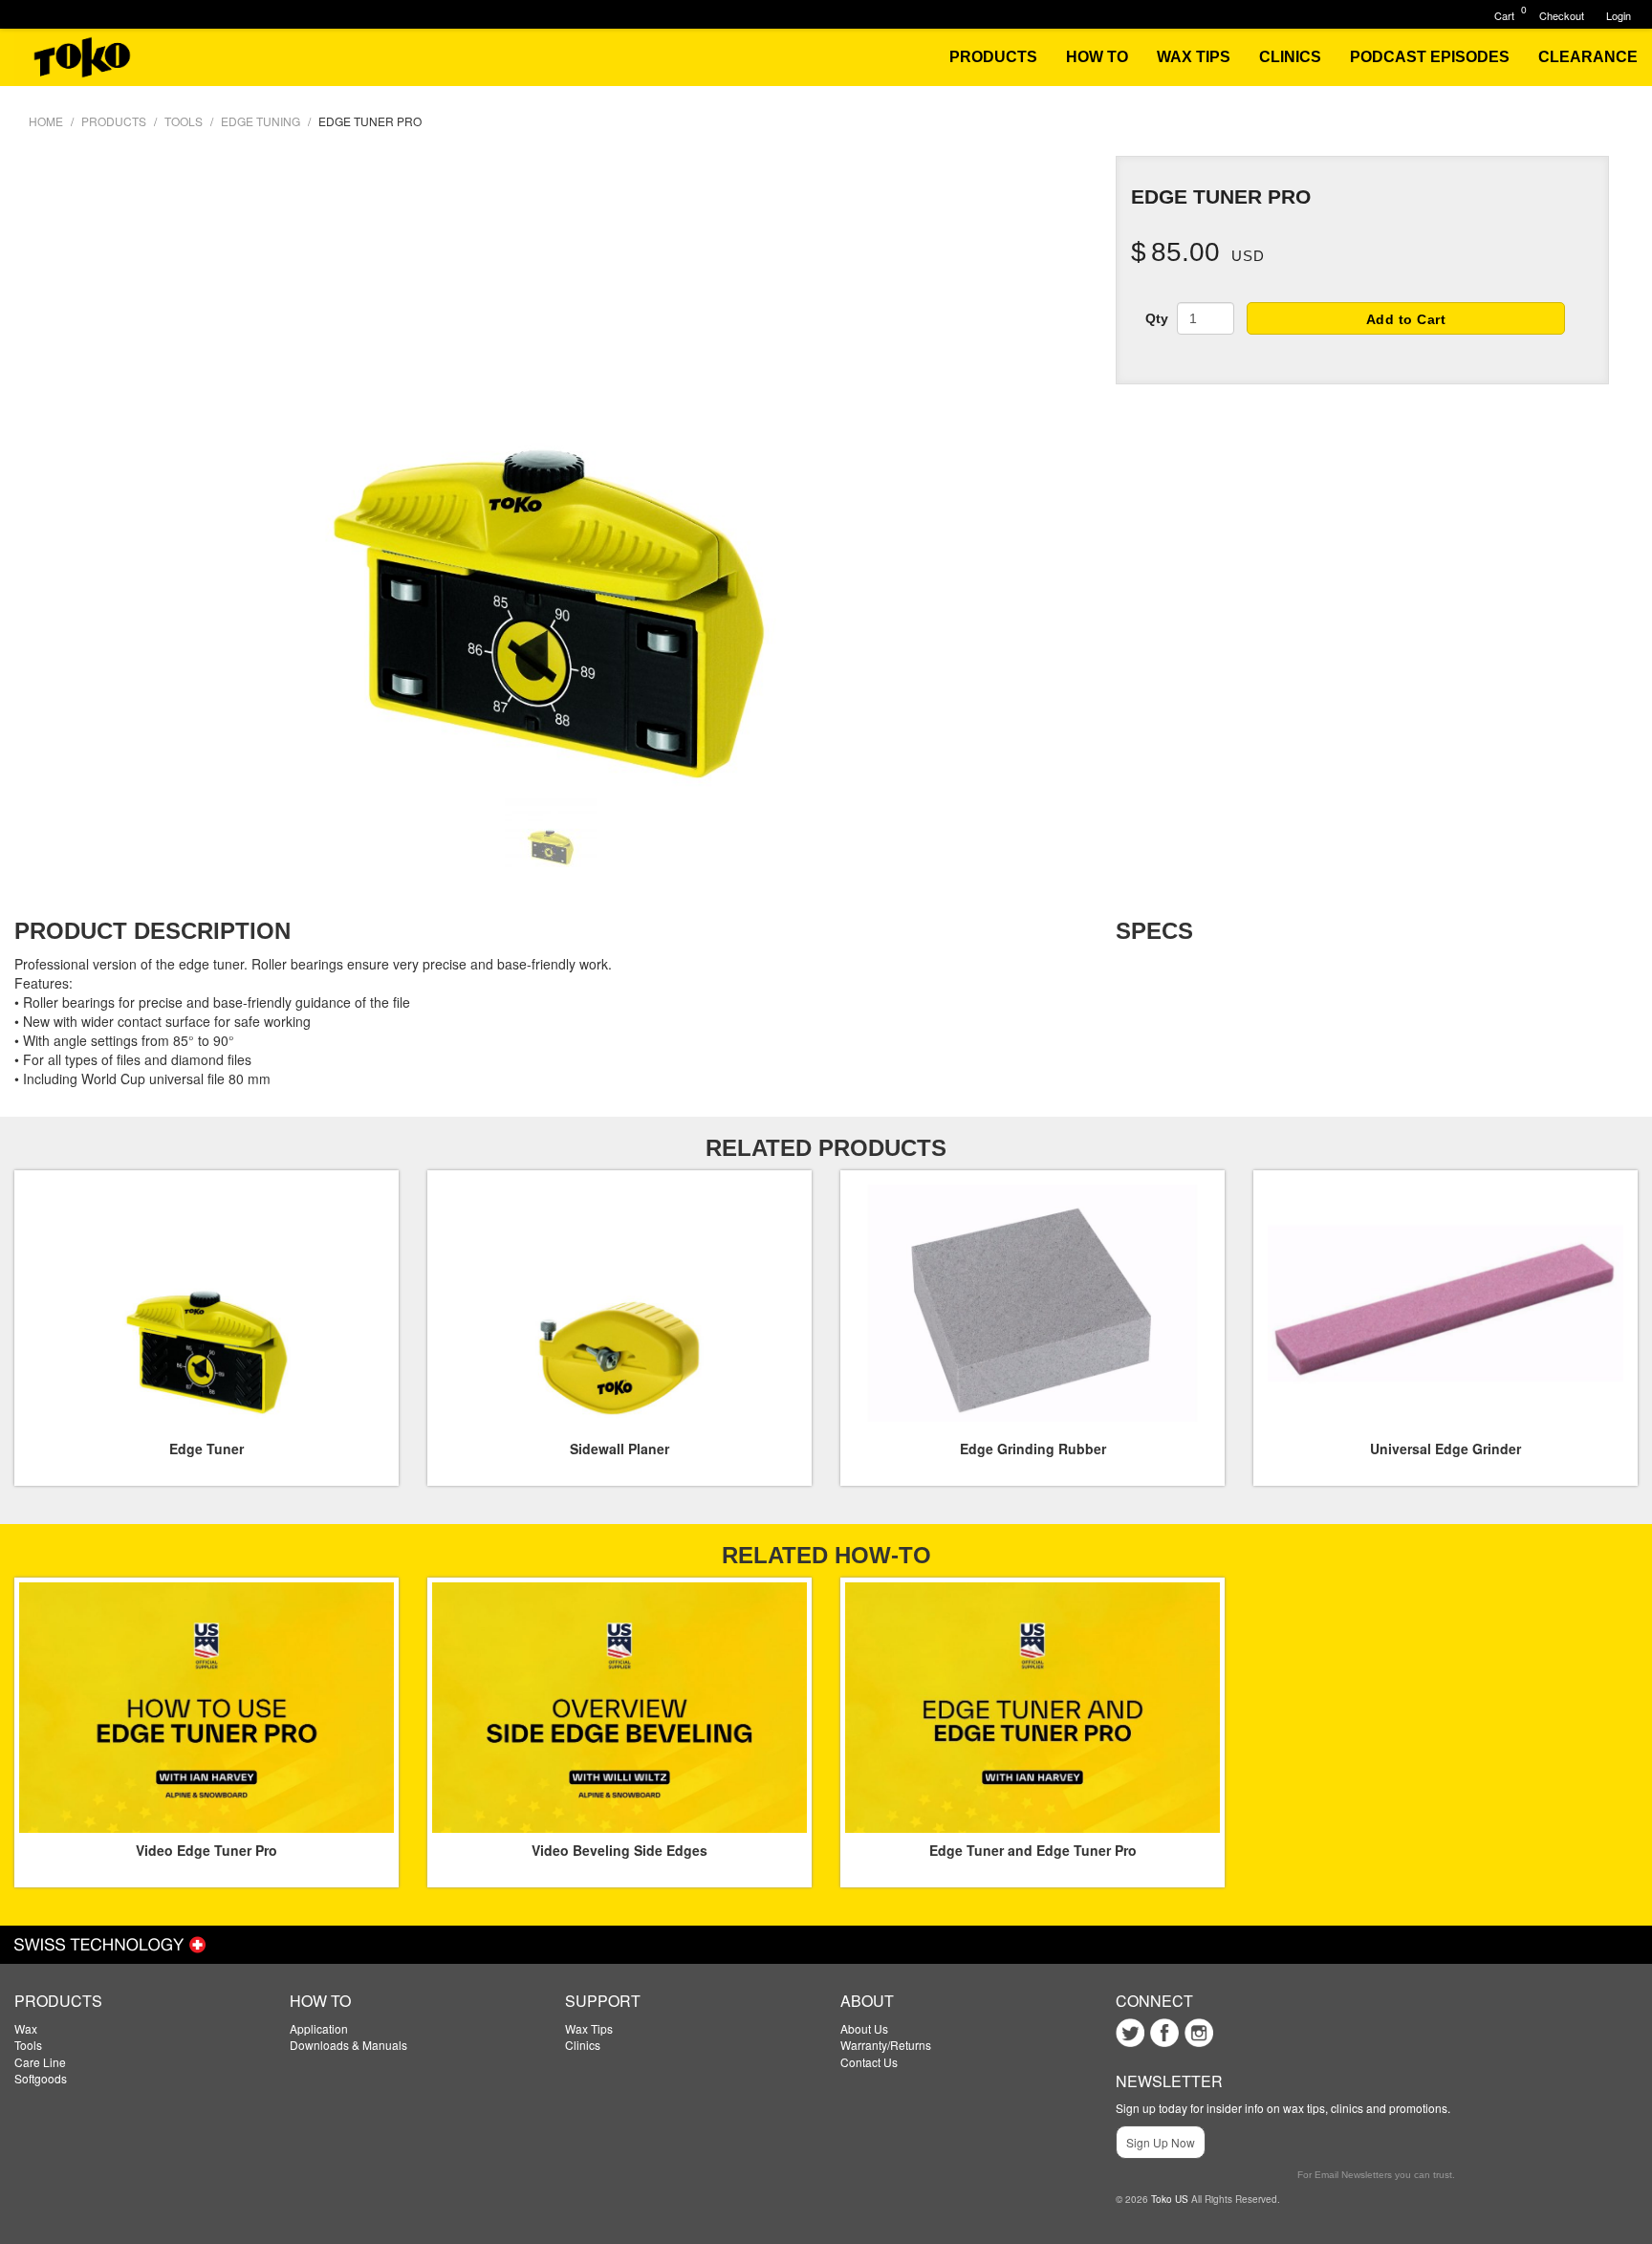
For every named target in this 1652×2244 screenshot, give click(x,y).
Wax (26, 2028)
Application (319, 2028)
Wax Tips (589, 2028)
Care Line (40, 2062)
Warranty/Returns (886, 2045)
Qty (1157, 318)
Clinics (583, 2045)
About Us (864, 2028)
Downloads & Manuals (348, 2045)
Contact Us (869, 2062)
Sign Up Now (1161, 2142)
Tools (28, 2045)
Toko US (1170, 2199)
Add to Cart (1406, 319)
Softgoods (41, 2078)
